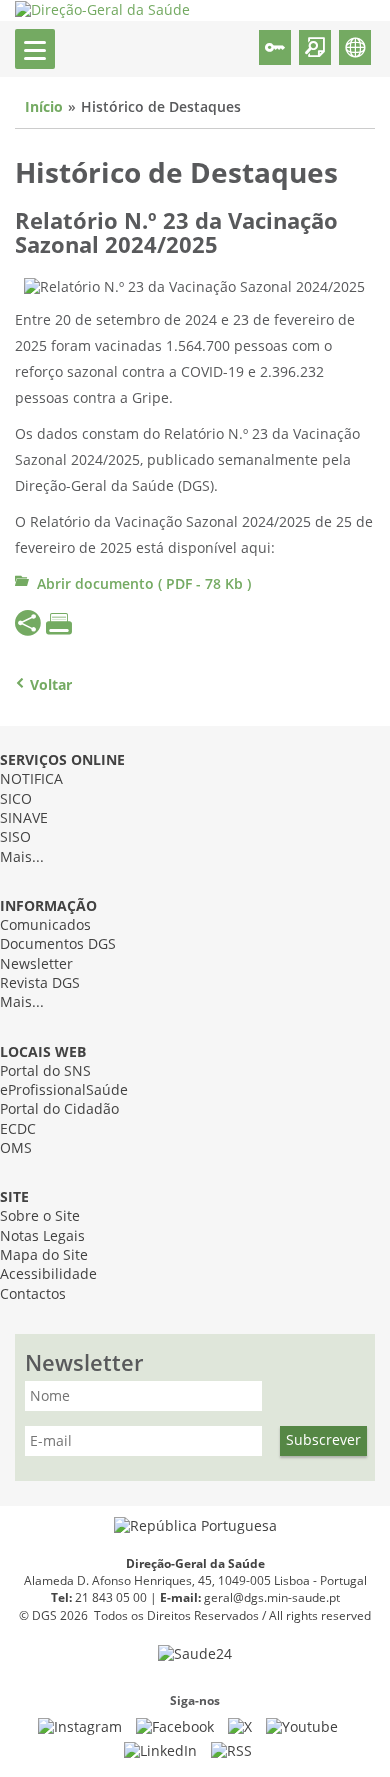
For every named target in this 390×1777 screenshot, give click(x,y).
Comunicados (45, 925)
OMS (16, 1148)
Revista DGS (40, 983)
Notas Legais (42, 1236)
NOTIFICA (31, 779)
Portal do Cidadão (59, 1109)
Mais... (22, 857)
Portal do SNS (45, 1071)
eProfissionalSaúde (64, 1090)
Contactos (33, 1294)
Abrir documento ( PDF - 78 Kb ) (144, 584)
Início (44, 107)
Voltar (51, 685)
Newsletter (36, 964)
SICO (16, 799)
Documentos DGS (58, 944)
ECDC (18, 1129)
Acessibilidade (48, 1274)
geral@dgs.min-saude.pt (272, 1598)
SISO (15, 837)
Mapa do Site (44, 1255)
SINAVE (24, 818)
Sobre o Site (40, 1216)
